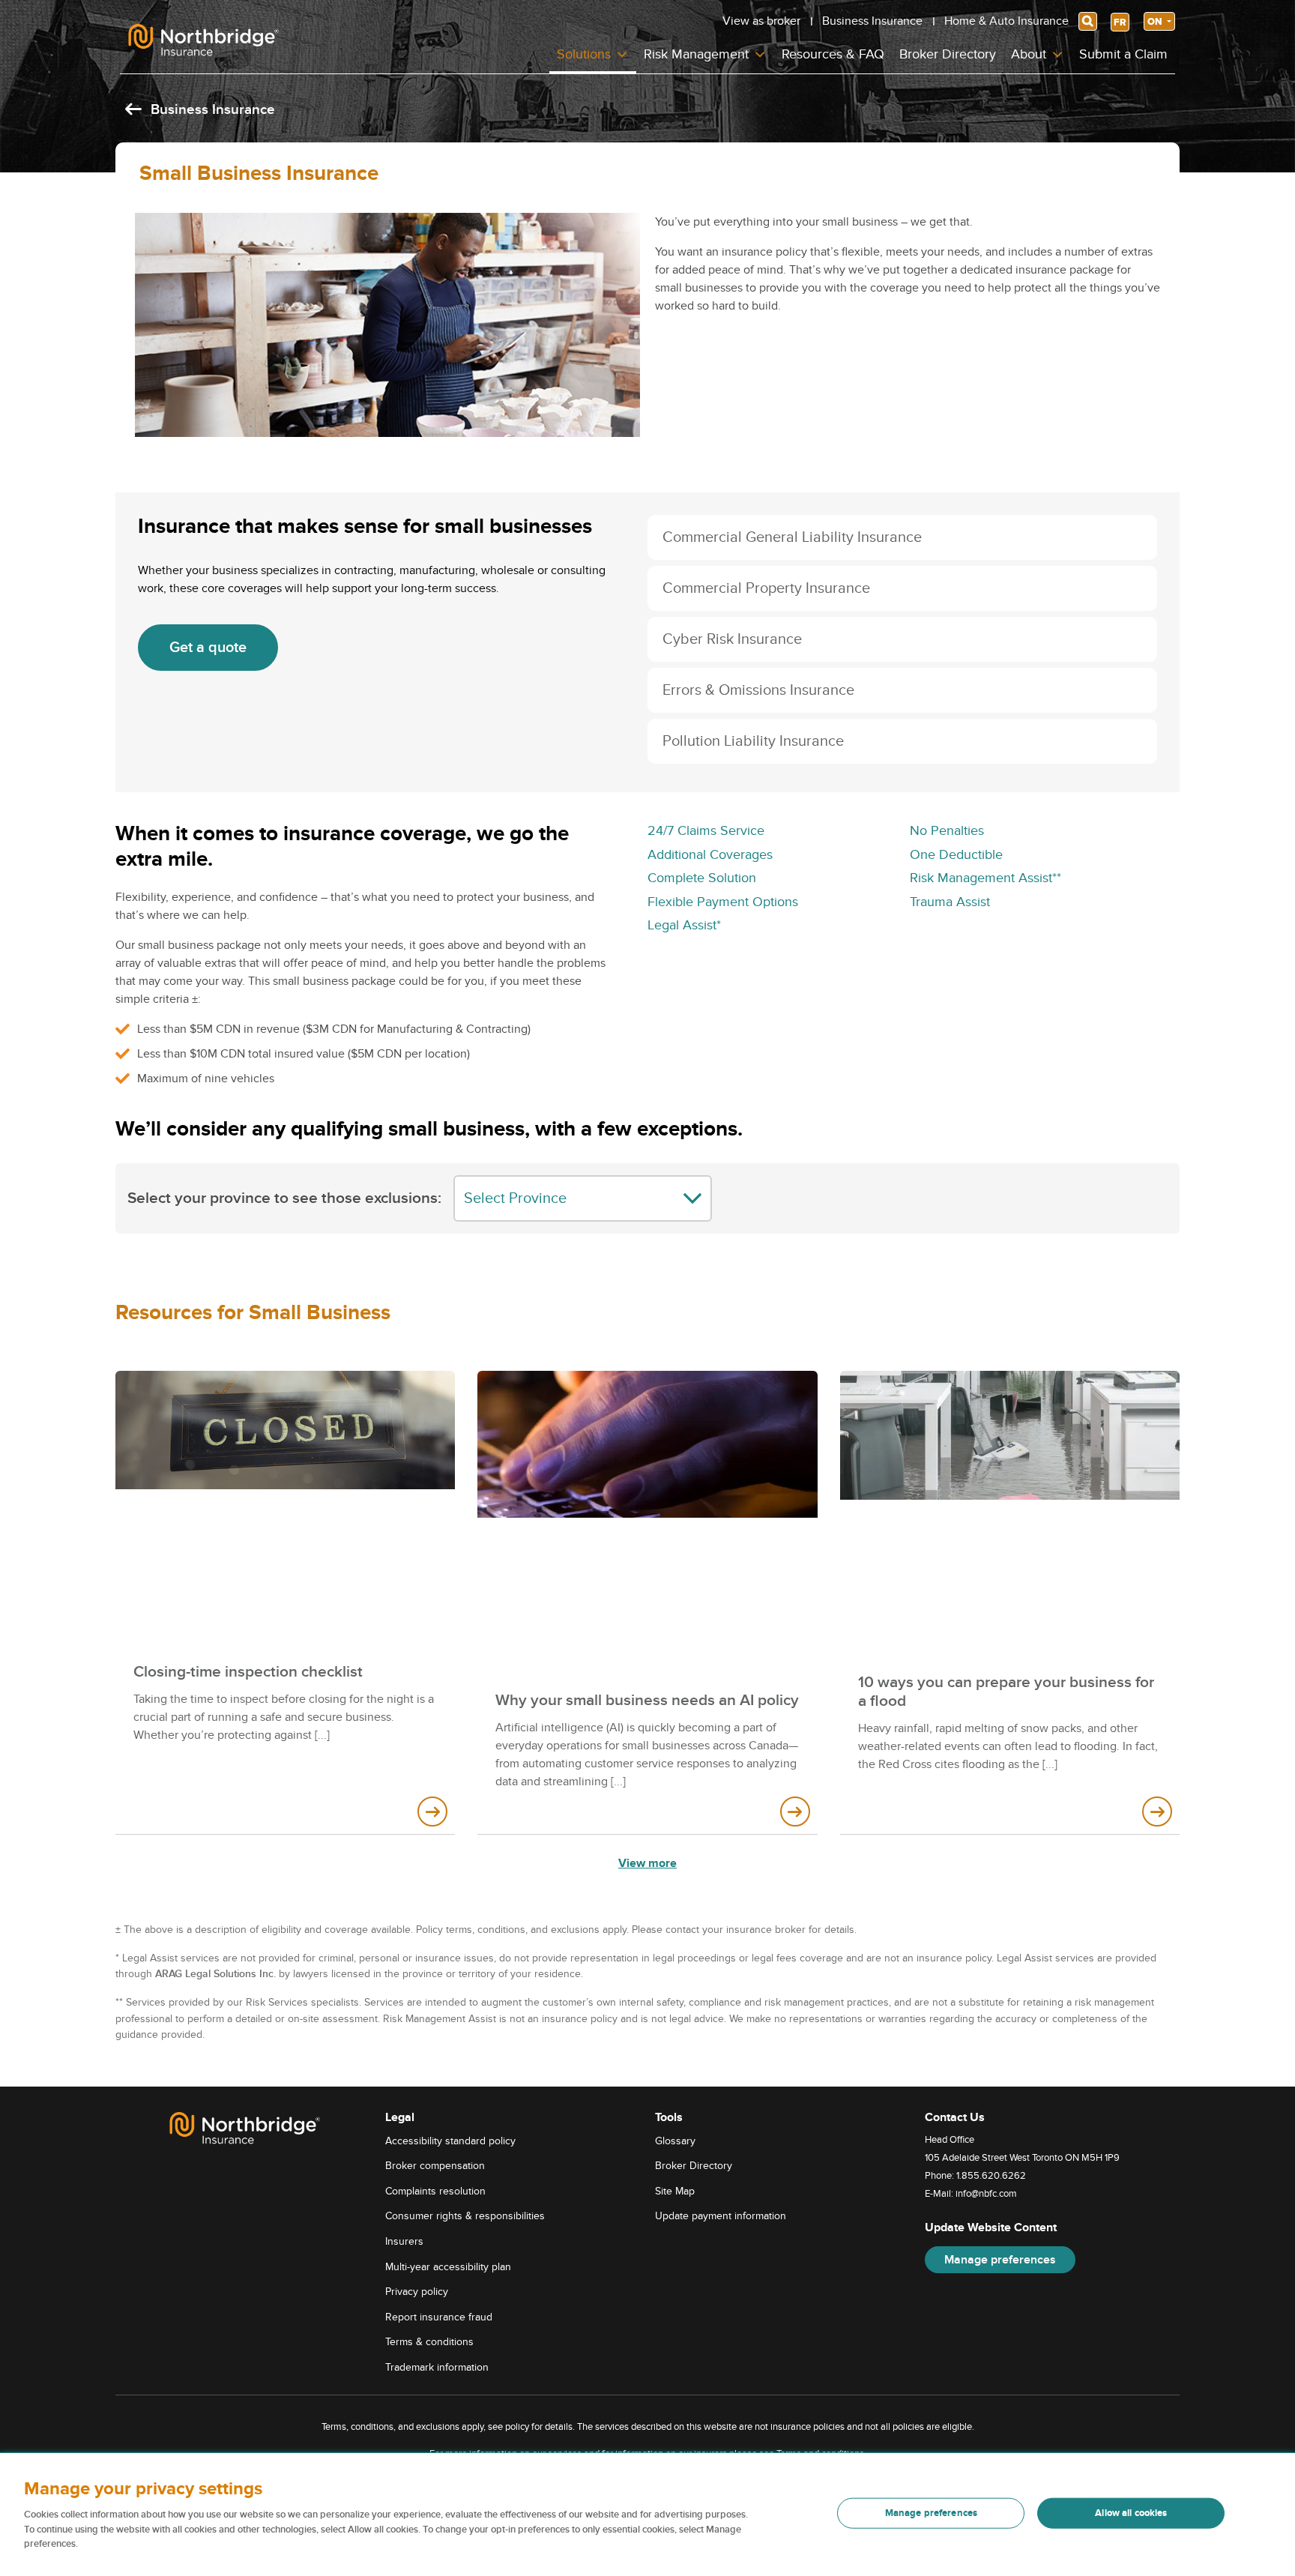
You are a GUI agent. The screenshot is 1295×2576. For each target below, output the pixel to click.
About (1029, 54)
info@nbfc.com (986, 2194)
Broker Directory (948, 54)
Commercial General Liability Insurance (792, 537)
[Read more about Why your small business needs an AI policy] (795, 1812)
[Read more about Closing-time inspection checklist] (432, 1812)
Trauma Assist (950, 902)
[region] (647, 2515)
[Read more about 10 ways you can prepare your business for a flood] (1157, 1812)
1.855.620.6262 (991, 2176)
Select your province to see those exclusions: (284, 1198)
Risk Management (696, 54)
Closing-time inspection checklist (248, 1672)
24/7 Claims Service (706, 831)
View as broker (761, 21)
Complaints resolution (435, 2191)
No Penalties (947, 831)
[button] (902, 537)
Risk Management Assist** (985, 878)
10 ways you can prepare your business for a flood (1006, 1692)
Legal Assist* (684, 925)
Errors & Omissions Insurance (758, 690)
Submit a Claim (1123, 54)
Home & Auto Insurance (1006, 21)
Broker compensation (435, 2166)
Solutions (584, 54)
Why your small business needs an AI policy (647, 1700)
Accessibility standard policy (450, 2141)
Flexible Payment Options (723, 902)
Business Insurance (872, 21)
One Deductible (956, 855)
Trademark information (437, 2367)
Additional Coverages (710, 855)
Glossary (675, 2141)
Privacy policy (417, 2292)
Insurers (404, 2241)
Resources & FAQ (833, 54)
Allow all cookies (1131, 2513)
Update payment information (721, 2216)
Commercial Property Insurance (766, 588)
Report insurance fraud (439, 2317)
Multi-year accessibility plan (448, 2267)
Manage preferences (1000, 2260)
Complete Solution (702, 878)
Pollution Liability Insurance (753, 741)
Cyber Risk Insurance (732, 639)
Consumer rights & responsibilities (465, 2216)
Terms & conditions (429, 2342)
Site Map (675, 2191)
